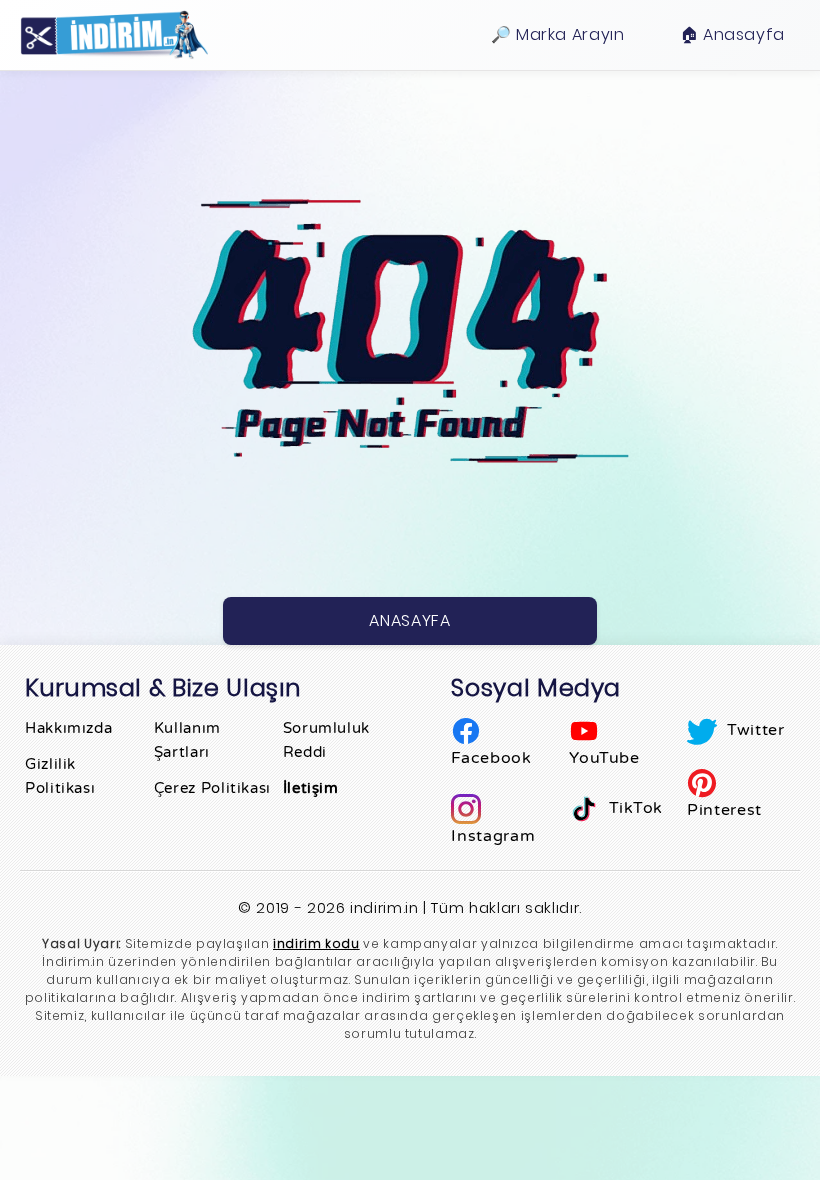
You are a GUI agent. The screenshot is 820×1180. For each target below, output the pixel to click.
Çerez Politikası (212, 788)
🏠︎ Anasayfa (732, 34)
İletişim (311, 788)
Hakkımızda (68, 728)
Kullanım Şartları (187, 740)
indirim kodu (316, 943)
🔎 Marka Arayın (558, 34)
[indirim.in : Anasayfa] (114, 35)
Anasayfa (409, 620)
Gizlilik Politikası (60, 776)
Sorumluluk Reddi (326, 740)
